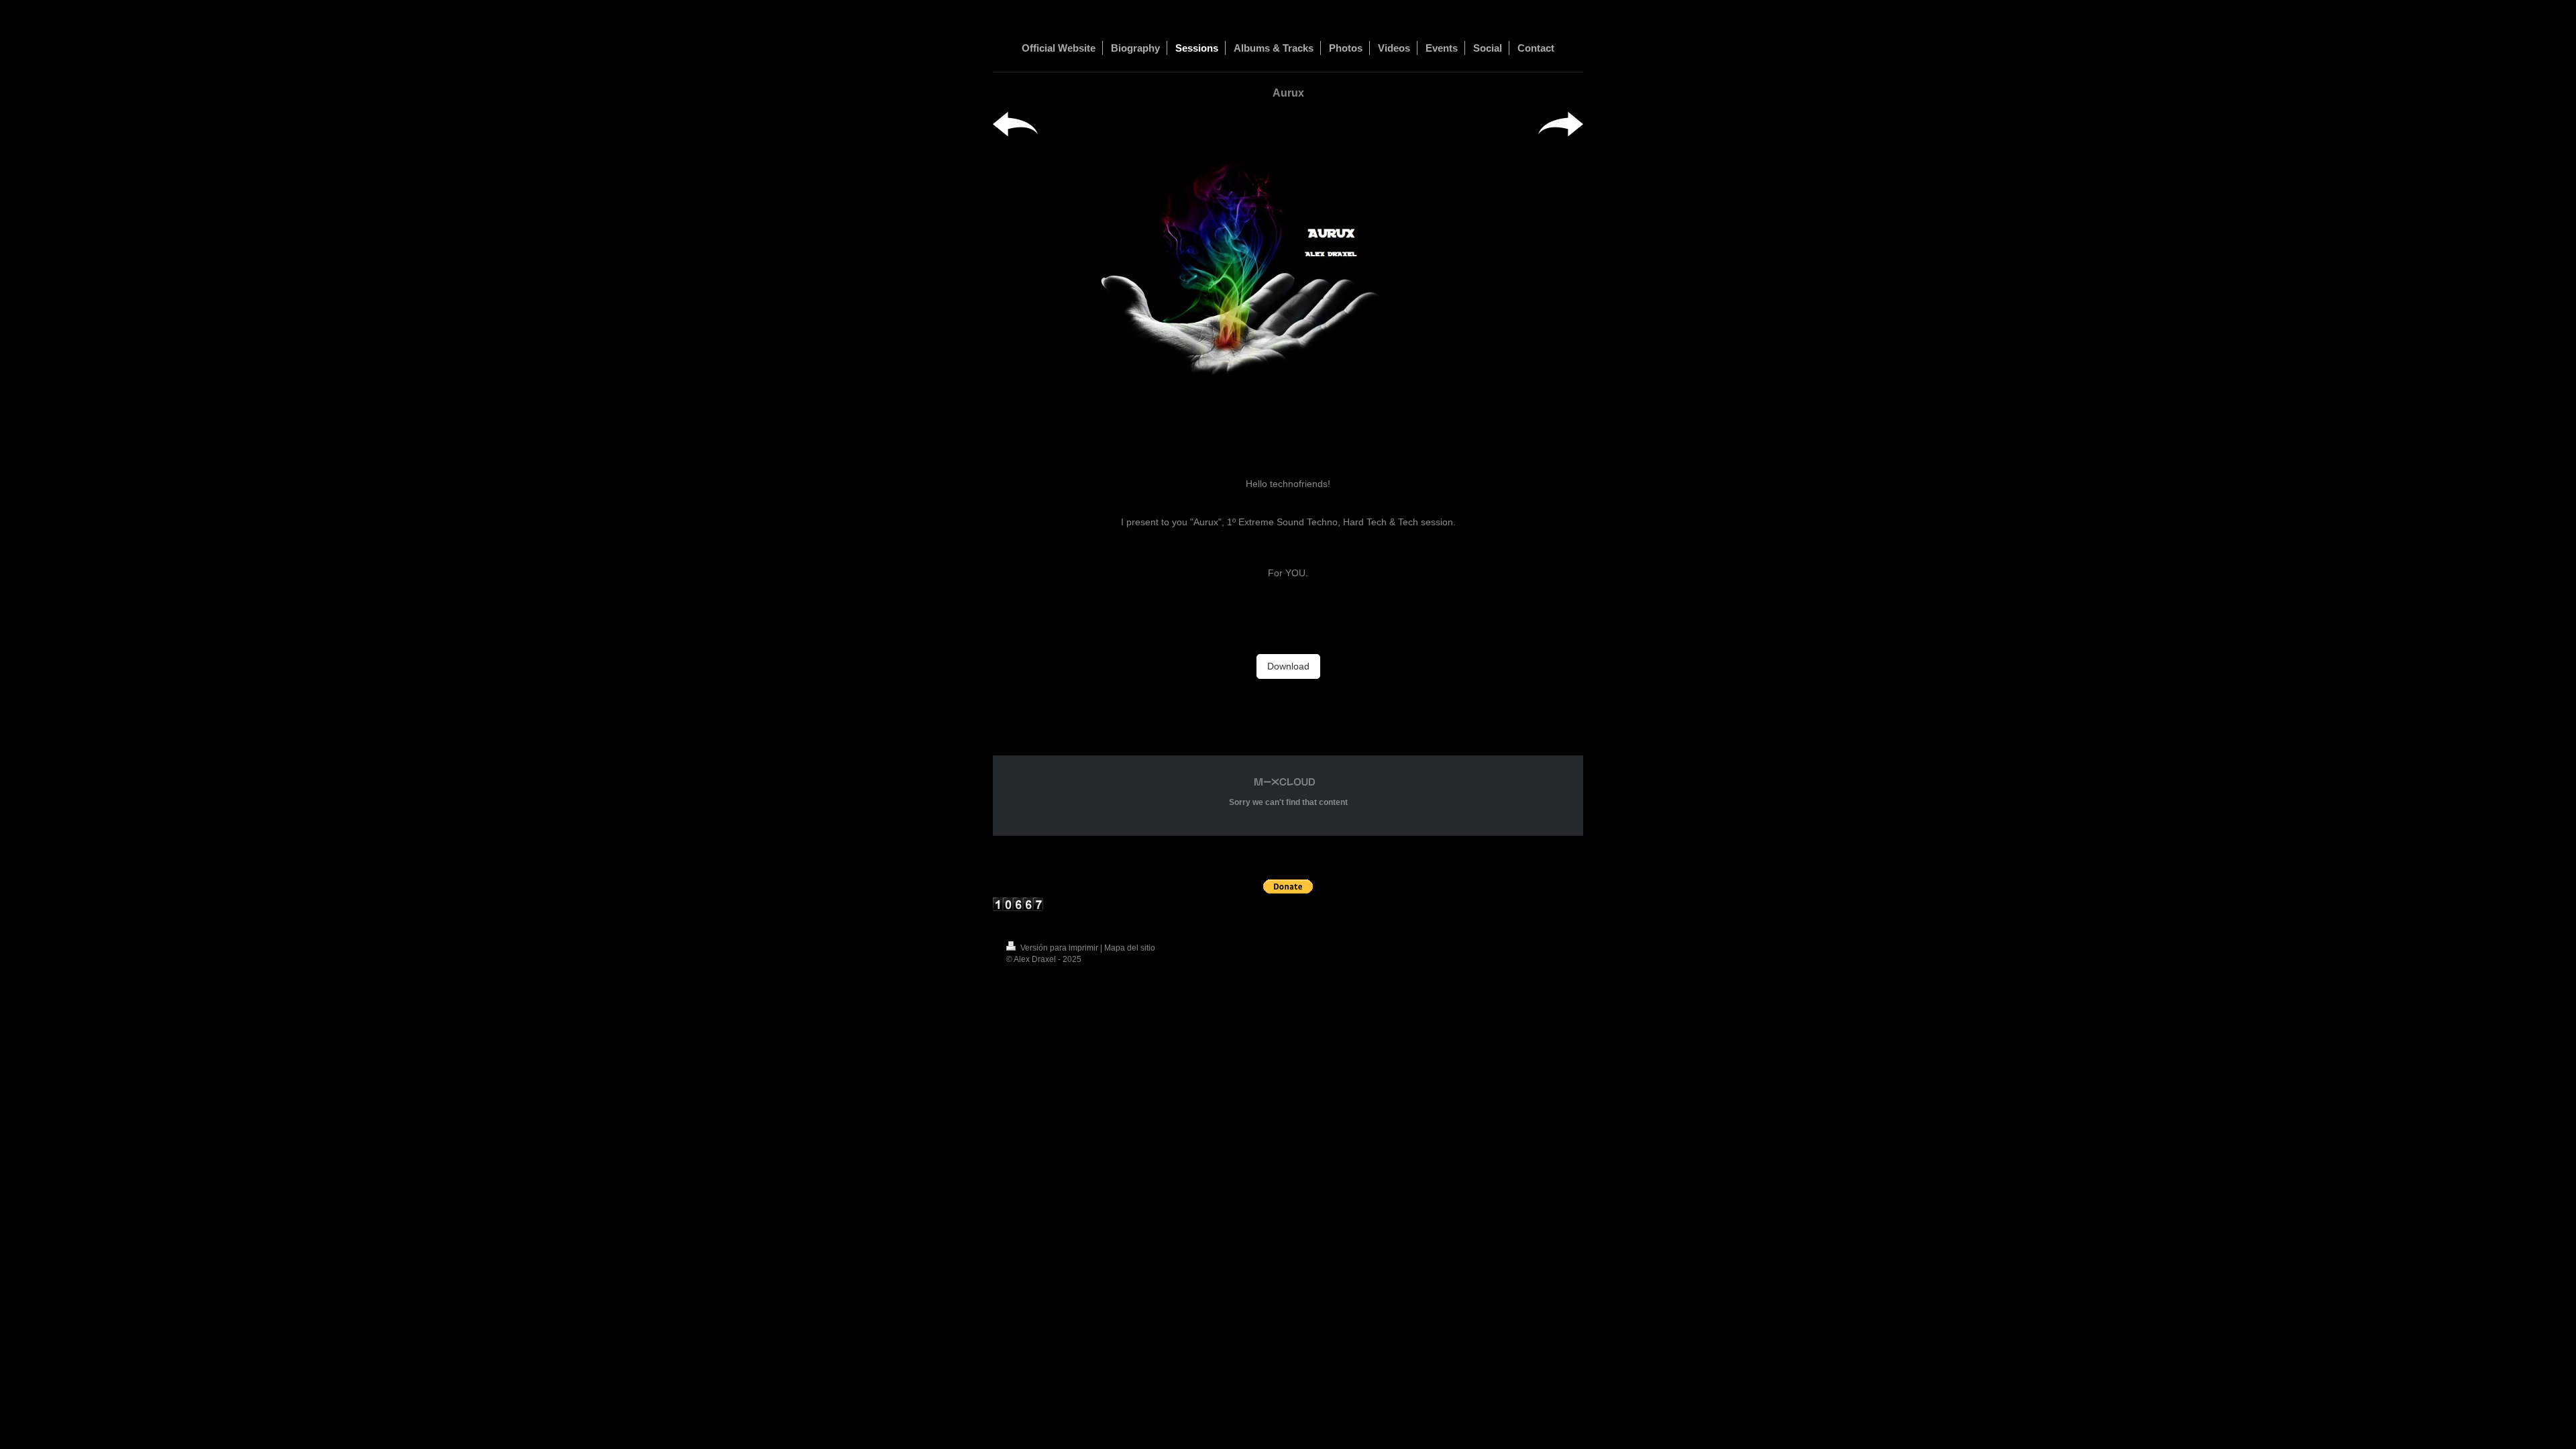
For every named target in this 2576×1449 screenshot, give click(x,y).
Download (1288, 666)
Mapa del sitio (1130, 948)
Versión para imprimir (1059, 948)
